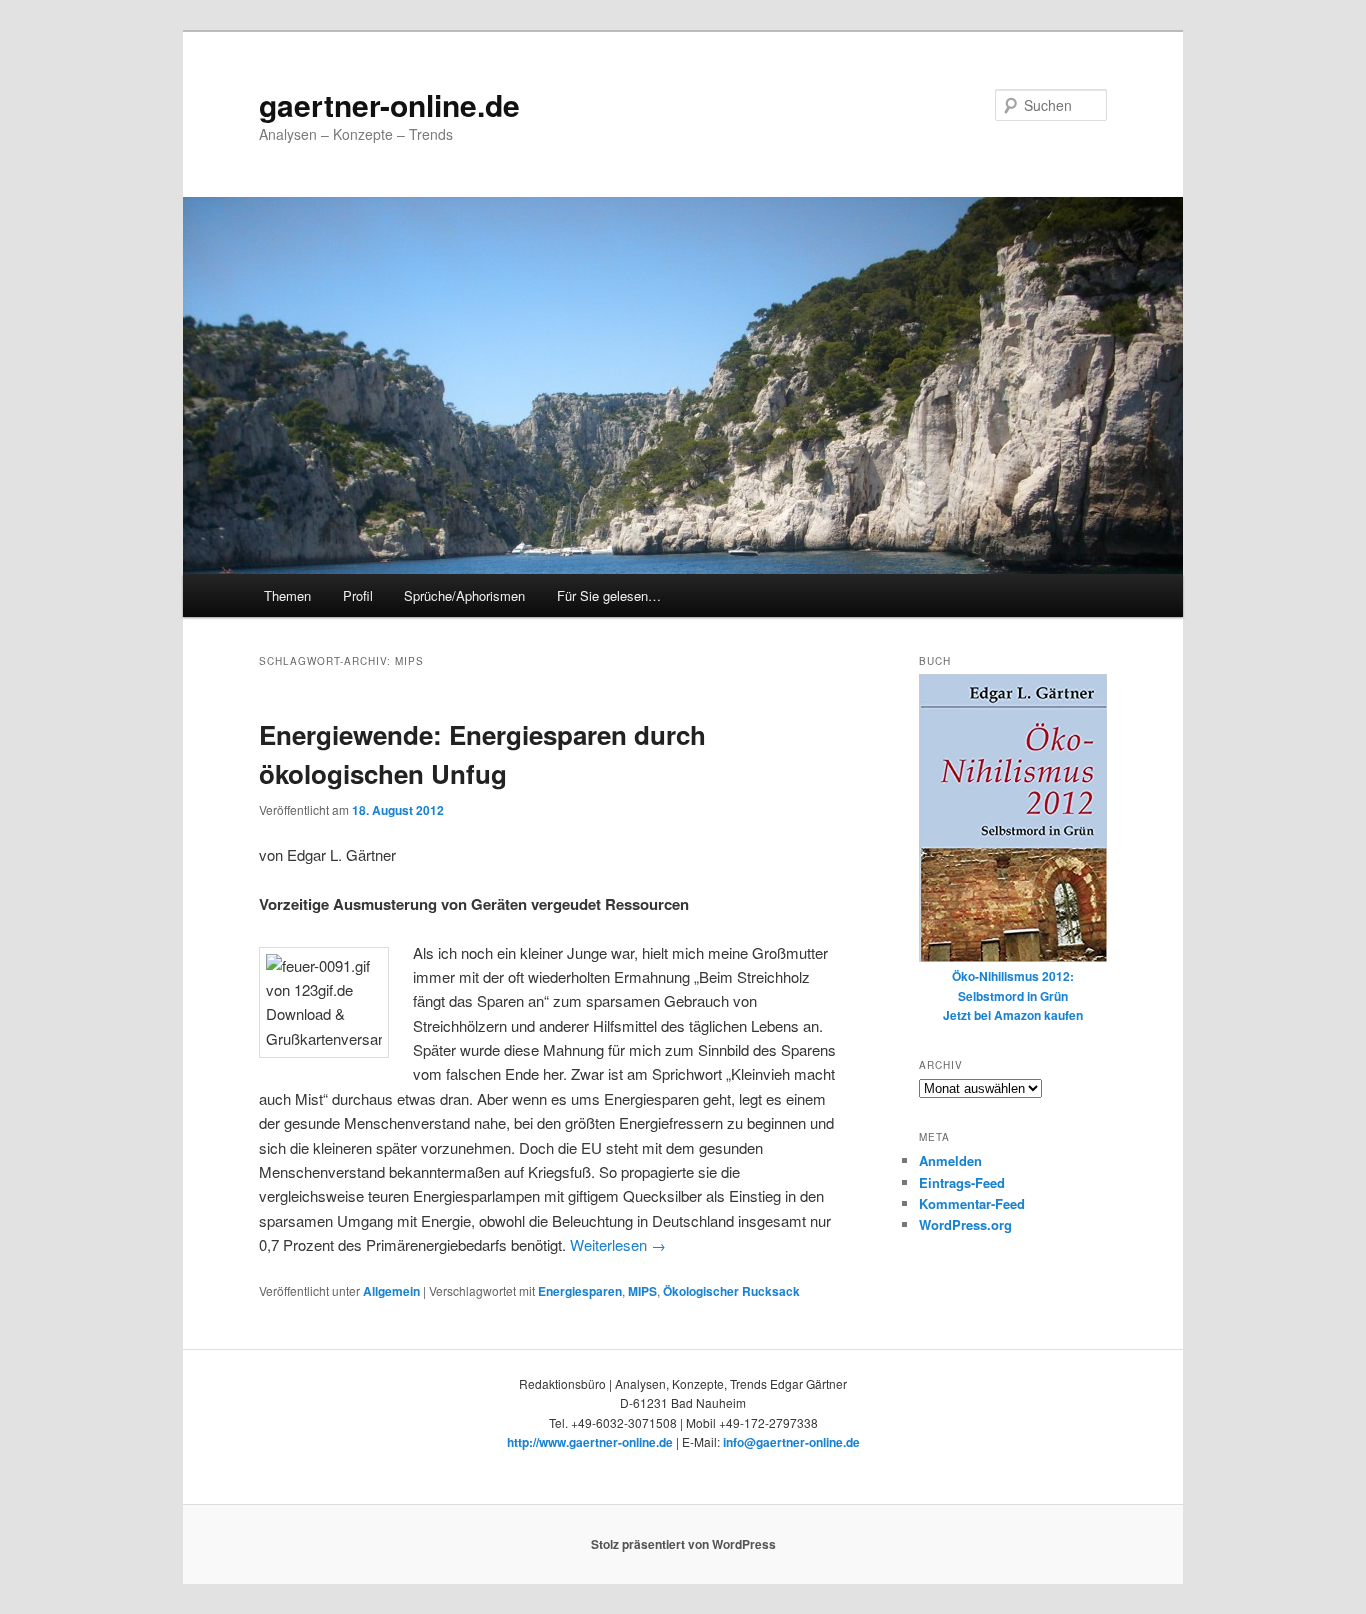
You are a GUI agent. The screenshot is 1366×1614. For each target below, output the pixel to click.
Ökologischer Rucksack (731, 1291)
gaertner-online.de (389, 104)
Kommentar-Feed (972, 1203)
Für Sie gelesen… (609, 595)
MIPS (642, 1291)
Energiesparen (580, 1291)
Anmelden (950, 1160)
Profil (358, 595)
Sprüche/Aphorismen (464, 595)
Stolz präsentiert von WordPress (683, 1544)
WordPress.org (965, 1224)
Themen (287, 595)
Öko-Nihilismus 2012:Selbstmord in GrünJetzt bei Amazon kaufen (1013, 995)
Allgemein (391, 1291)
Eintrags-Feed (962, 1182)
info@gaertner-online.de (791, 1442)
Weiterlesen (618, 1244)
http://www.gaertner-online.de (590, 1442)
